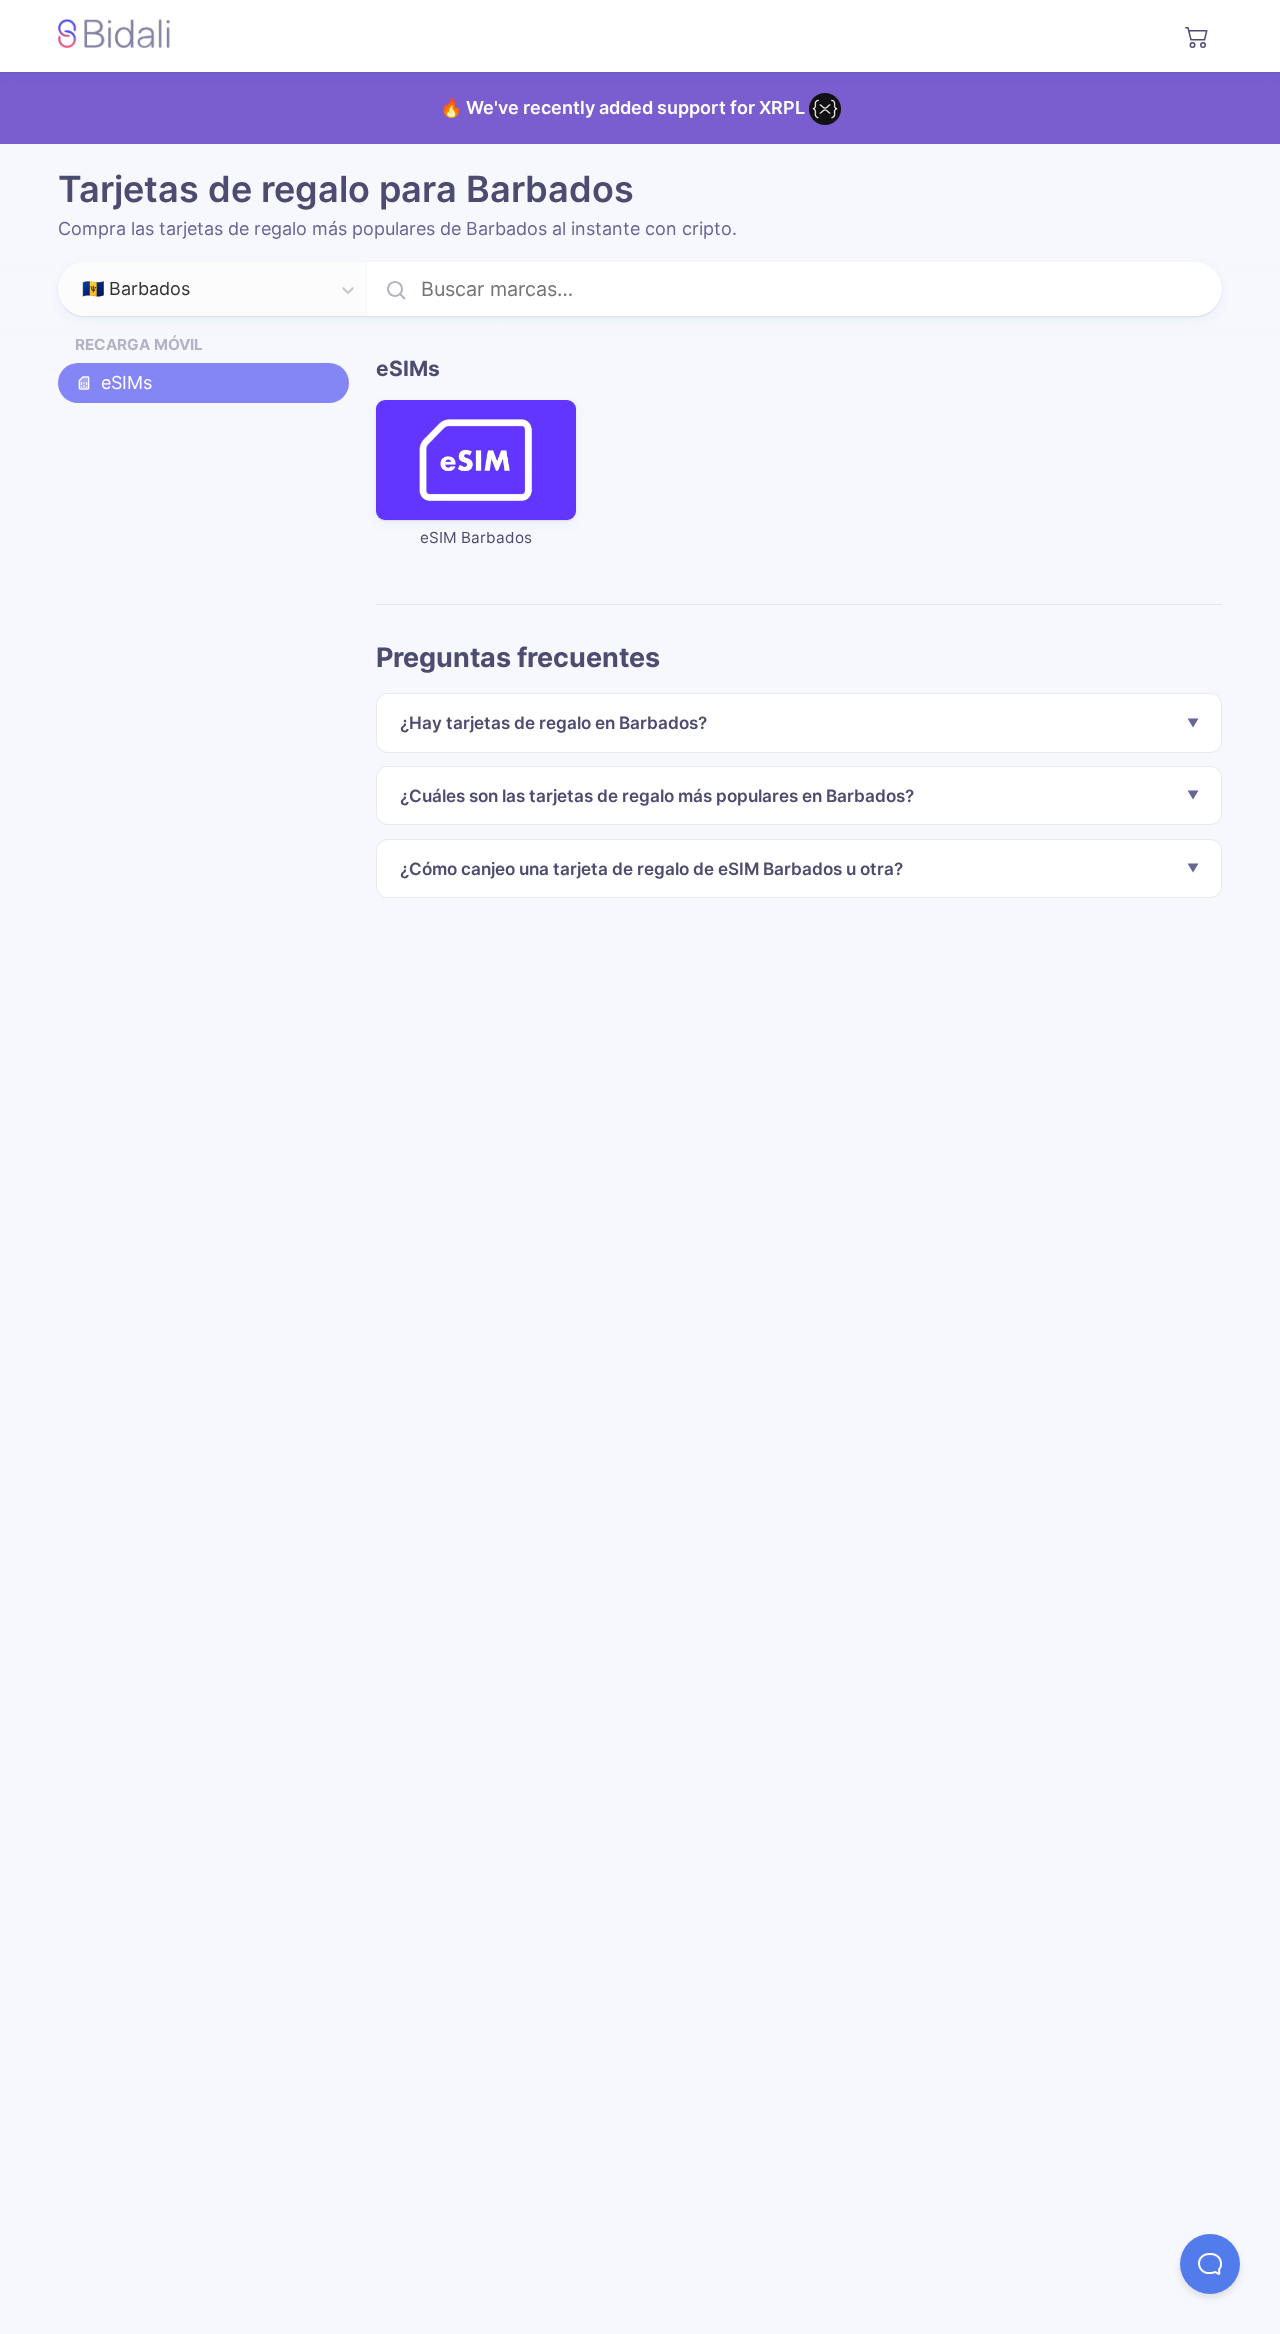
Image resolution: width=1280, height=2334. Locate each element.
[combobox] (84, 290)
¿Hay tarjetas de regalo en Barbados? (553, 722)
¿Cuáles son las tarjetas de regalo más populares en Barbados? (657, 795)
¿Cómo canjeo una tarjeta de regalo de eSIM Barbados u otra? (651, 868)
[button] (1210, 2264)
